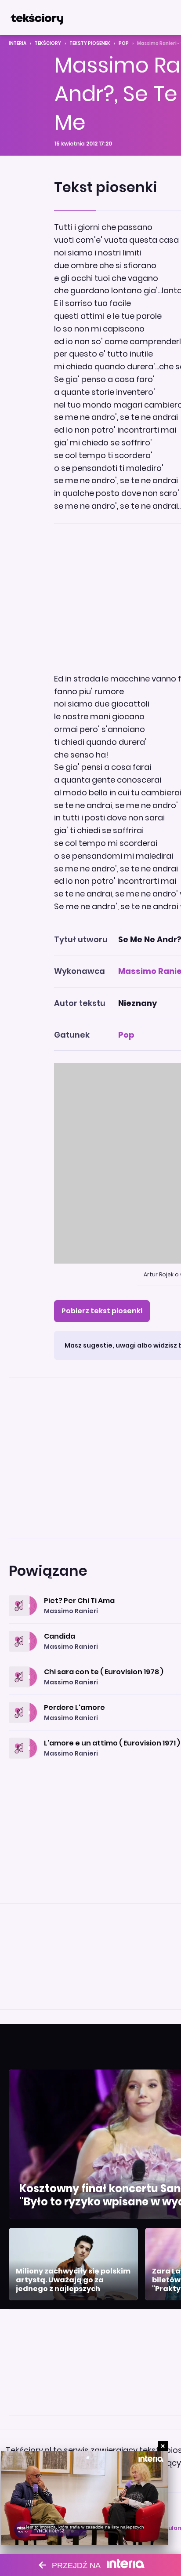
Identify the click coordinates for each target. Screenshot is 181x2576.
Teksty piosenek (90, 43)
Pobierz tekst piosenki (102, 1311)
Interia (18, 43)
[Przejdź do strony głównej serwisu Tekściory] (37, 18)
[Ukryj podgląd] (163, 2446)
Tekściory (48, 43)
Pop (124, 43)
